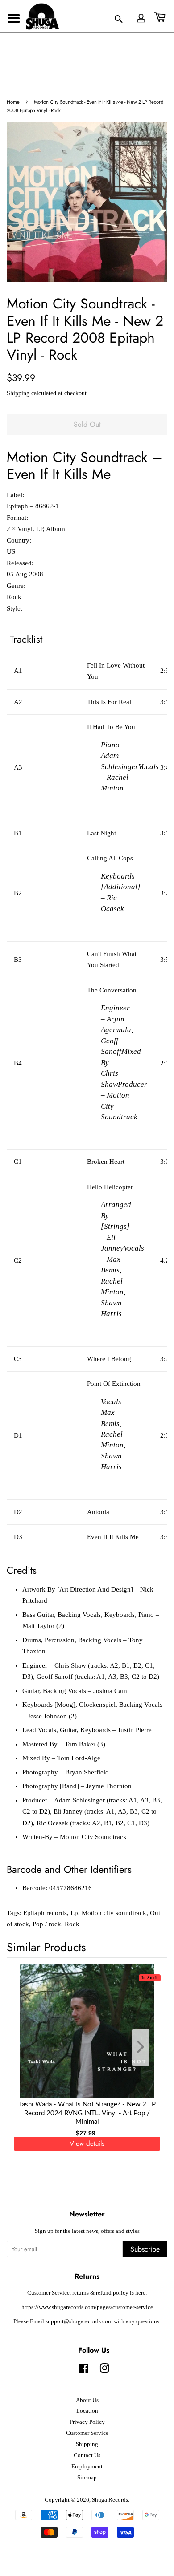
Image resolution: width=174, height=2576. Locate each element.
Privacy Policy (87, 2422)
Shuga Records (110, 2500)
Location (87, 2411)
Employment (87, 2467)
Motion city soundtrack (114, 1913)
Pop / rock (47, 1924)
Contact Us (87, 2455)
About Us (87, 2400)
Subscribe (145, 2249)
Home (13, 102)
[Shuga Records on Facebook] (84, 2370)
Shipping (18, 393)
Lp (74, 1913)
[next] (146, 2047)
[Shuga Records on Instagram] (104, 2370)
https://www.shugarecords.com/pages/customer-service (87, 2307)
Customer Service (87, 2433)
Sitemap (87, 2478)
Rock (72, 1924)
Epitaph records (45, 1913)
